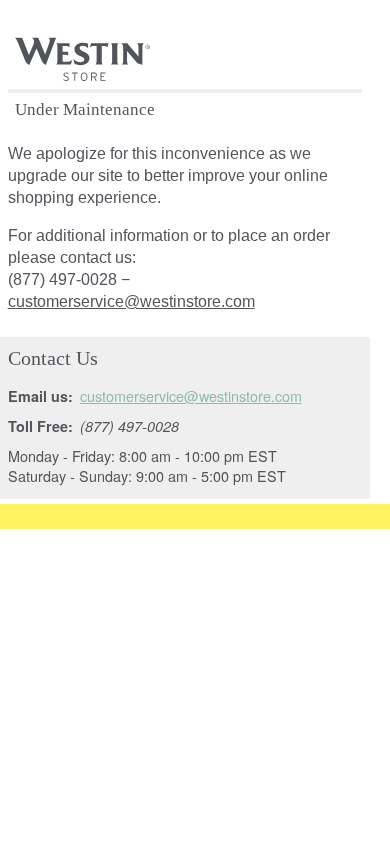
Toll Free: (40, 426)
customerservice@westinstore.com (131, 301)
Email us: (40, 396)
